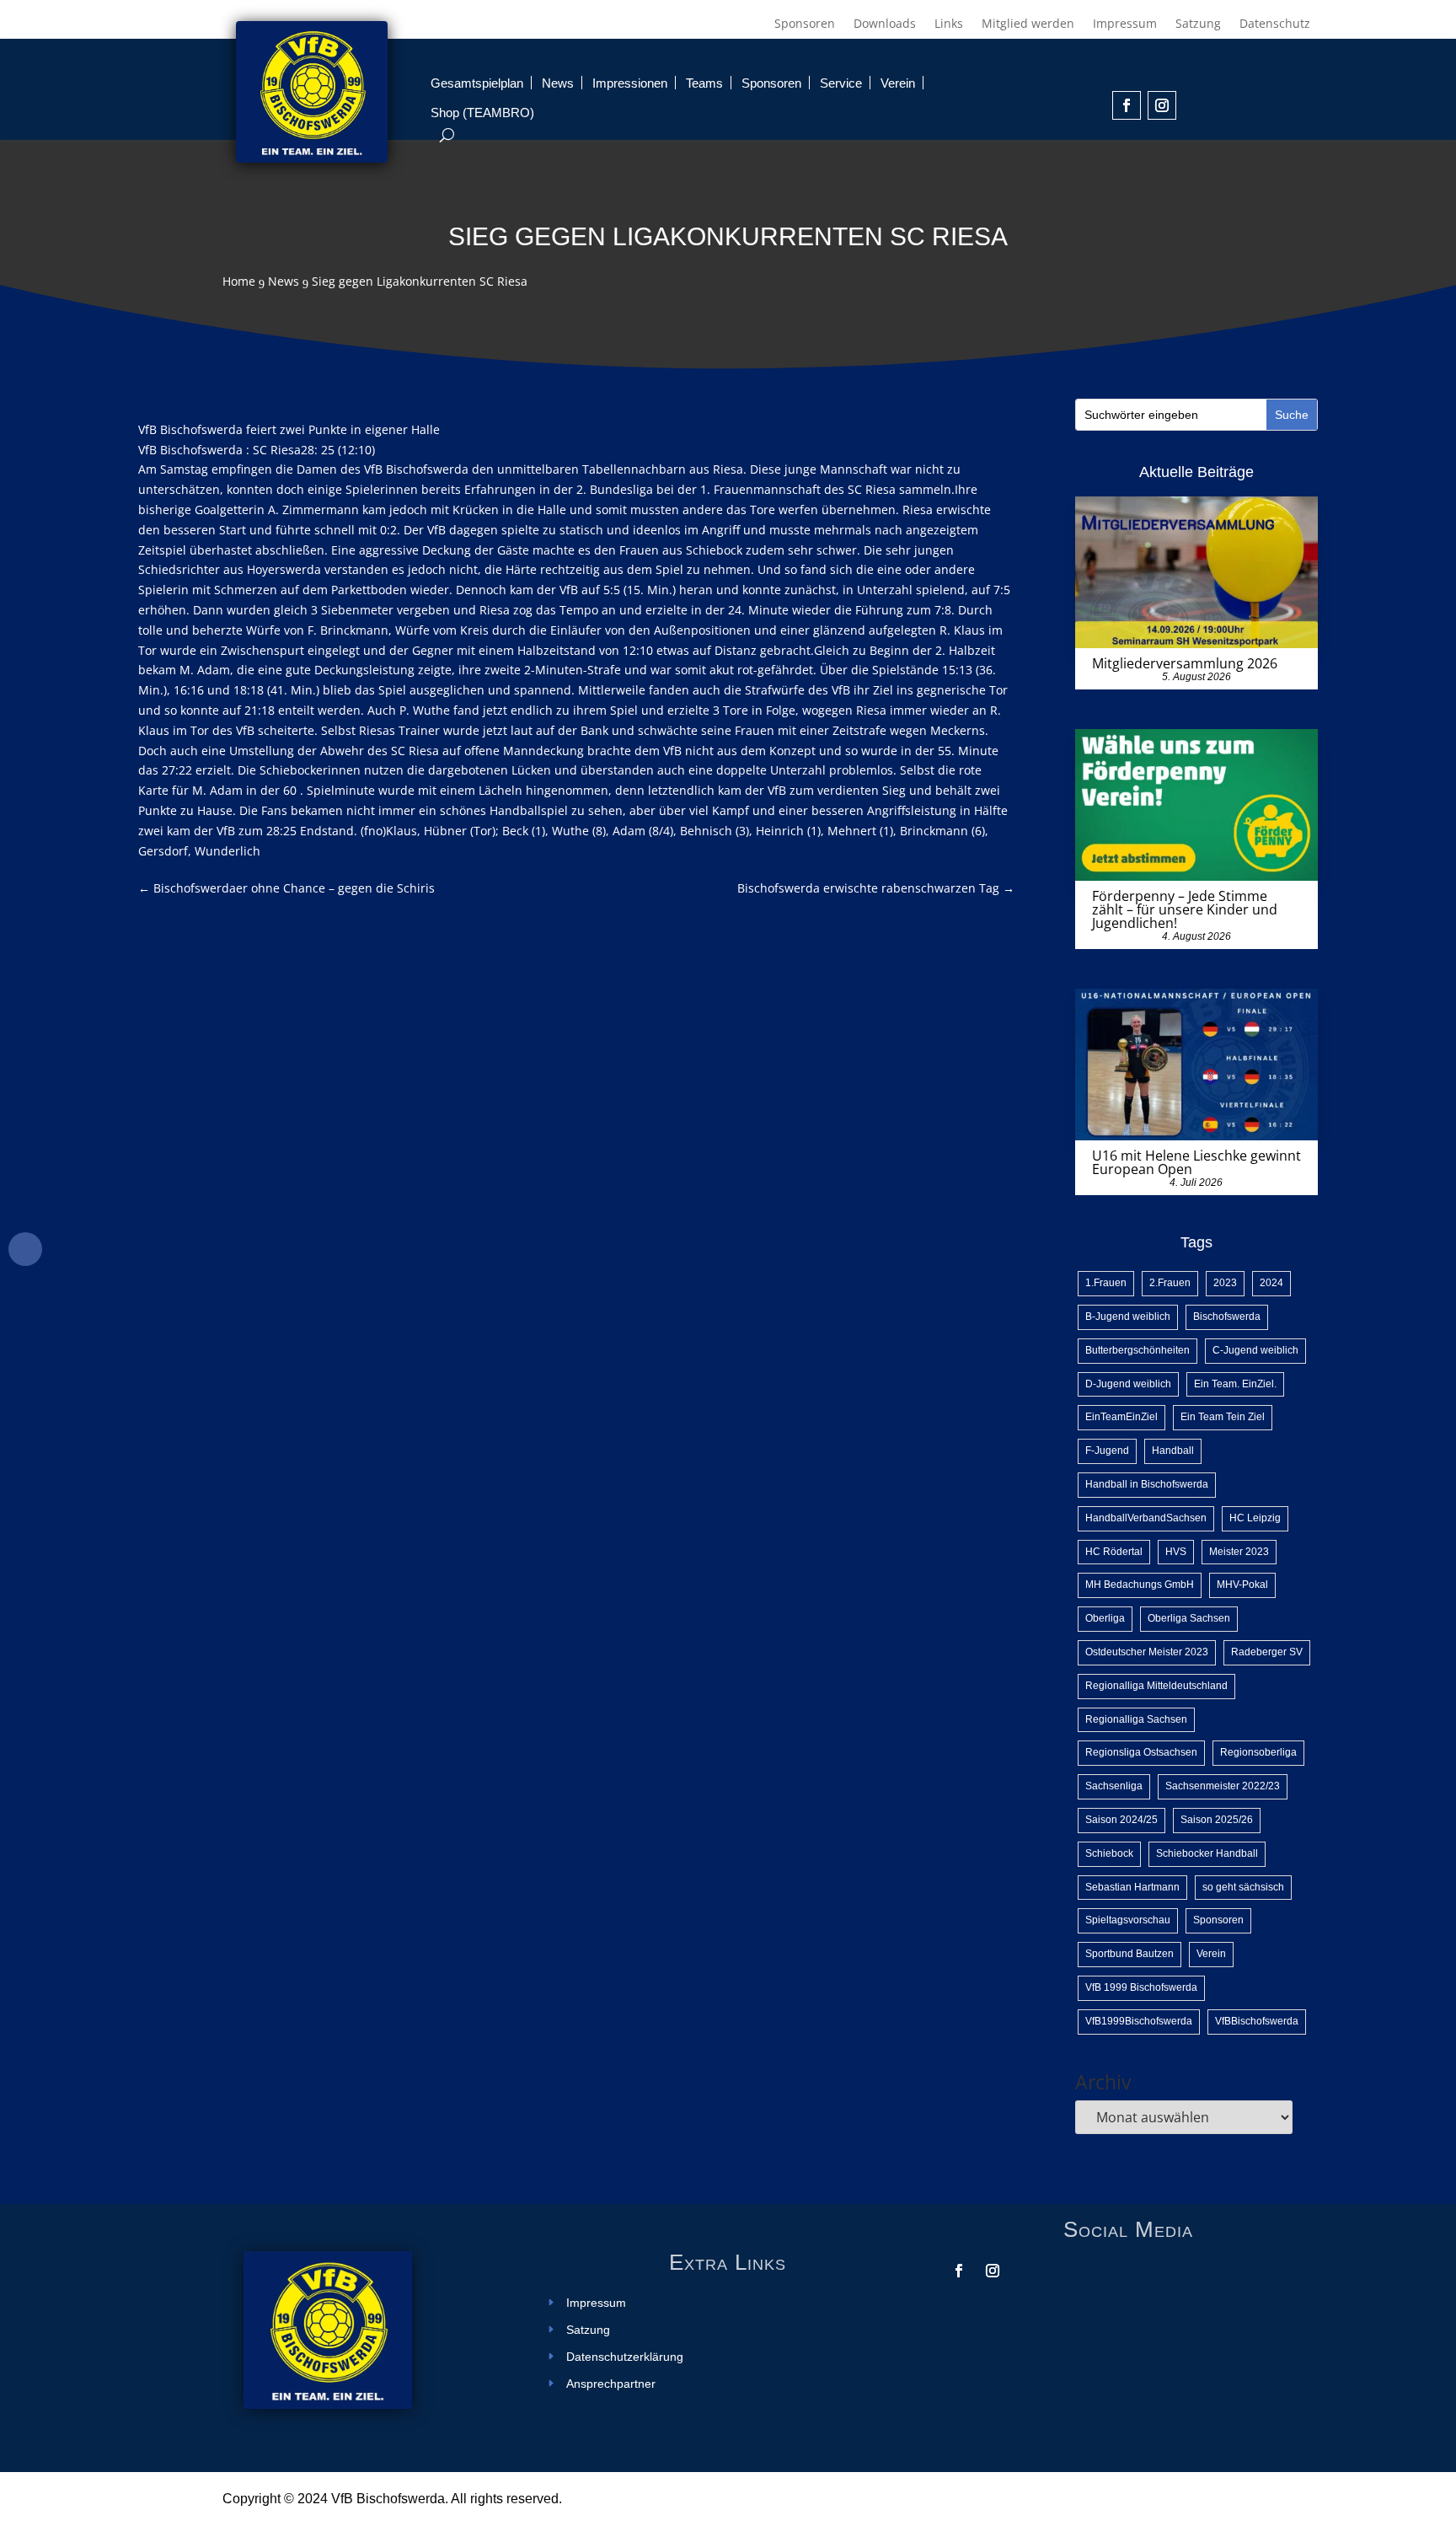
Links (949, 24)
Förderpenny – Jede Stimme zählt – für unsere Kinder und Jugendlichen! (1185, 909)
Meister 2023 (1239, 1552)
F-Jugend (1107, 1451)
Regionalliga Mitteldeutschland (1156, 1686)
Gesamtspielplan (477, 83)
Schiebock (1109, 1853)
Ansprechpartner (611, 2384)
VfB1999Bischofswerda (1139, 2021)
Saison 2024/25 (1121, 1820)
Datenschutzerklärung (625, 2357)
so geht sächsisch (1243, 1887)
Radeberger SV (1267, 1652)
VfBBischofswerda (1257, 2021)
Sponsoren (805, 24)
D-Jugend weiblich (1128, 1384)
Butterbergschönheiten (1137, 1350)
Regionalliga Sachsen (1136, 1719)
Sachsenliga (1114, 1786)
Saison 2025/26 (1217, 1820)
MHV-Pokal (1242, 1585)
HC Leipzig (1255, 1518)
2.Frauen (1170, 1283)
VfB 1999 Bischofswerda (1141, 1987)
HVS (1176, 1552)
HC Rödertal (1114, 1552)
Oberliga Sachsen (1189, 1618)
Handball (1173, 1451)
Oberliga (1105, 1618)
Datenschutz (1275, 24)
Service (841, 83)
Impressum (1125, 24)
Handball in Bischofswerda (1147, 1484)
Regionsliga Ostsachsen (1141, 1752)
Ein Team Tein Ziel (1223, 1417)
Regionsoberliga (1258, 1752)
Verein (898, 83)
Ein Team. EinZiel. (1235, 1384)
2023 (1225, 1283)
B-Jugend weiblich (1128, 1317)
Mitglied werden (1028, 24)
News (558, 83)
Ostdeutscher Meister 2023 (1147, 1652)
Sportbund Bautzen (1129, 1954)
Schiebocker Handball (1207, 1853)
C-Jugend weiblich (1255, 1350)
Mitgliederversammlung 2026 (1185, 663)
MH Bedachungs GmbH (1140, 1585)
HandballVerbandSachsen (1146, 1518)
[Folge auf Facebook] (1127, 105)
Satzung (1198, 24)
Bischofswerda (1227, 1317)
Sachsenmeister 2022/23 (1223, 1786)
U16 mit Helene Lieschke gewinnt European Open (1196, 1162)
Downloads (885, 24)
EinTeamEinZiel (1121, 1417)
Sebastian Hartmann (1132, 1887)
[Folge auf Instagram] (1162, 105)
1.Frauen (1106, 1283)
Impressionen (630, 83)
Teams (704, 83)
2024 (1271, 1283)
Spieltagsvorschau (1128, 1920)
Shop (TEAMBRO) (482, 113)
